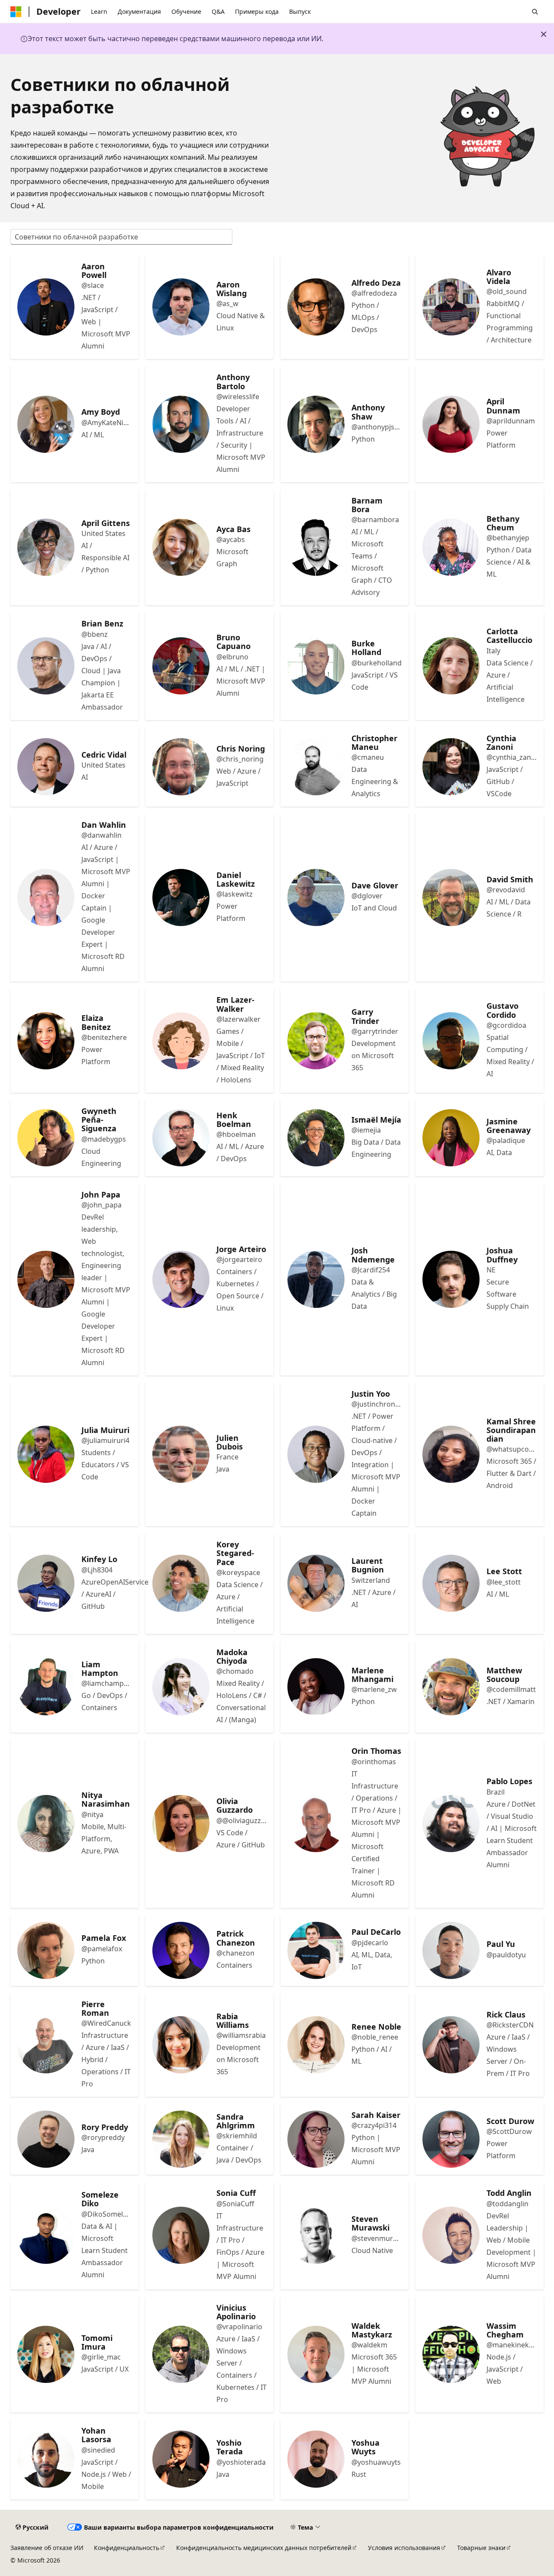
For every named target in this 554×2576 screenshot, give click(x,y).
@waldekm (369, 2345)
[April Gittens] (46, 547)
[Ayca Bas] (181, 547)
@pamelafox (102, 1949)
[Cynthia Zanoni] (451, 767)
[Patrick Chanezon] (181, 1950)
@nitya (92, 1814)
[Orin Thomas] (316, 1824)
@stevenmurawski (377, 2238)
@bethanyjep (508, 538)
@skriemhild (237, 2136)
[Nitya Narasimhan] (46, 1824)
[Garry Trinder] (316, 1041)
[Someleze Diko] (46, 2235)
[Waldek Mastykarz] (316, 2354)
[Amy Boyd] (46, 424)
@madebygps (104, 1139)
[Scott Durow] (451, 2139)
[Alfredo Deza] (316, 307)
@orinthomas (374, 1762)
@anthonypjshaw (377, 427)
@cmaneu (368, 757)
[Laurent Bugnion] (316, 1583)
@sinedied (98, 2450)
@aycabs (231, 539)
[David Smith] (451, 897)
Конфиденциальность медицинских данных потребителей (264, 2548)
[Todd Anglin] (451, 2235)
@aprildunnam (511, 421)
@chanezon (235, 1953)
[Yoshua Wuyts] (316, 2459)
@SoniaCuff (235, 2204)
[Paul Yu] (451, 1950)
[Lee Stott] (451, 1583)
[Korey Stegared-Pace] (181, 1583)
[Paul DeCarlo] (316, 1950)
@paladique (506, 1140)
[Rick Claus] (451, 2045)
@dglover (367, 896)
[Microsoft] (16, 12)
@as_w (227, 303)
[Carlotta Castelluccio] (451, 666)
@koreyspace (238, 1572)
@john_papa (101, 1205)
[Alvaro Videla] (451, 307)
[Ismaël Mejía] (316, 1138)
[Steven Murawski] (316, 2235)
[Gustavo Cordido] (451, 1041)
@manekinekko (512, 2345)
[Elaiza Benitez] (46, 1041)
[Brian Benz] (46, 666)
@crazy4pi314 (374, 2125)
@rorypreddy (103, 2137)
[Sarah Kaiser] (316, 2139)
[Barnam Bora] (316, 547)
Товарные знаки (481, 2548)
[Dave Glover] (316, 897)
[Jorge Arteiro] (181, 1279)
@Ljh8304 (97, 1570)
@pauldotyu (506, 1955)
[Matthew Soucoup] (451, 1687)
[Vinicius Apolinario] (181, 2354)
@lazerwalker (238, 1019)
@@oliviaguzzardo (242, 1821)
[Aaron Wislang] (181, 307)
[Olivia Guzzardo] (181, 1824)
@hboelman (236, 1134)
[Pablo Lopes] (451, 1824)
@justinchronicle (377, 1404)
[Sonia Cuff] (181, 2235)
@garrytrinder (375, 1031)
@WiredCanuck (106, 2023)
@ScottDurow (509, 2131)
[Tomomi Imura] (46, 2354)
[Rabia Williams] (181, 2045)
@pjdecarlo (370, 1943)
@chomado (235, 1671)
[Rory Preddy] (46, 2139)
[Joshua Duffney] (451, 1279)
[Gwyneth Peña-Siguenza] (46, 1138)
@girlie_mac (101, 2357)
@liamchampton (106, 1683)
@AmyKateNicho (106, 423)
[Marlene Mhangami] (316, 1687)
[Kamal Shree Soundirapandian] (451, 1454)
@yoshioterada (241, 2462)
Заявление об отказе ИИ (47, 2548)
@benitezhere (104, 1037)
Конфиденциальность (127, 2548)
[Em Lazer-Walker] (181, 1041)
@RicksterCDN (510, 2025)
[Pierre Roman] (46, 2045)
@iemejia (366, 1130)
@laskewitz (235, 894)
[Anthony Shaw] (316, 424)
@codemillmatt (511, 1689)
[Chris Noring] (181, 767)
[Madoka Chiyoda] (181, 1687)
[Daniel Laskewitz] (181, 897)
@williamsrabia (241, 2035)
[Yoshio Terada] (181, 2459)
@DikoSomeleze (106, 2214)
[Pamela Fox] (46, 1950)
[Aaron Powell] (46, 307)
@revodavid (506, 890)
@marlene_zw (374, 1689)
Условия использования (404, 2548)
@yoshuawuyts (376, 2462)
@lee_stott (504, 1582)
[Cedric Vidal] (46, 767)
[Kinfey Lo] (46, 1583)
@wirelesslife (238, 397)
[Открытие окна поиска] (535, 12)
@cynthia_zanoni (512, 757)
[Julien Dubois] (181, 1454)
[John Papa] (46, 1279)
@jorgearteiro (239, 1259)
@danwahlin (101, 835)
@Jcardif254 (371, 1270)
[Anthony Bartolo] (181, 424)
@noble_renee (375, 2037)
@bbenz (95, 634)
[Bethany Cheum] (451, 547)
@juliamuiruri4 (105, 1440)
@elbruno (232, 657)
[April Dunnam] (451, 424)
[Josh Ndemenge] (316, 1279)
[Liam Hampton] (46, 1687)
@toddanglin (507, 2204)
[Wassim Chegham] (451, 2354)
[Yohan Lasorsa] (46, 2459)
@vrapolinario (239, 2327)
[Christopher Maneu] (316, 767)
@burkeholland (377, 663)
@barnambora (375, 520)
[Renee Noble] (316, 2045)
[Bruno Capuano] (181, 666)
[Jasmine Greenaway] (451, 1138)
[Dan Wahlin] (46, 897)
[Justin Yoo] (316, 1454)
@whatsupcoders (512, 1449)
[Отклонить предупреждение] (544, 34)
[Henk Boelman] (181, 1138)
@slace (93, 285)
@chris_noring (240, 759)
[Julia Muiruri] (46, 1454)
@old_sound (507, 291)
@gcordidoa (506, 1025)
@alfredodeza (374, 293)
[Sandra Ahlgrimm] (181, 2139)
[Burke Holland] (316, 666)
